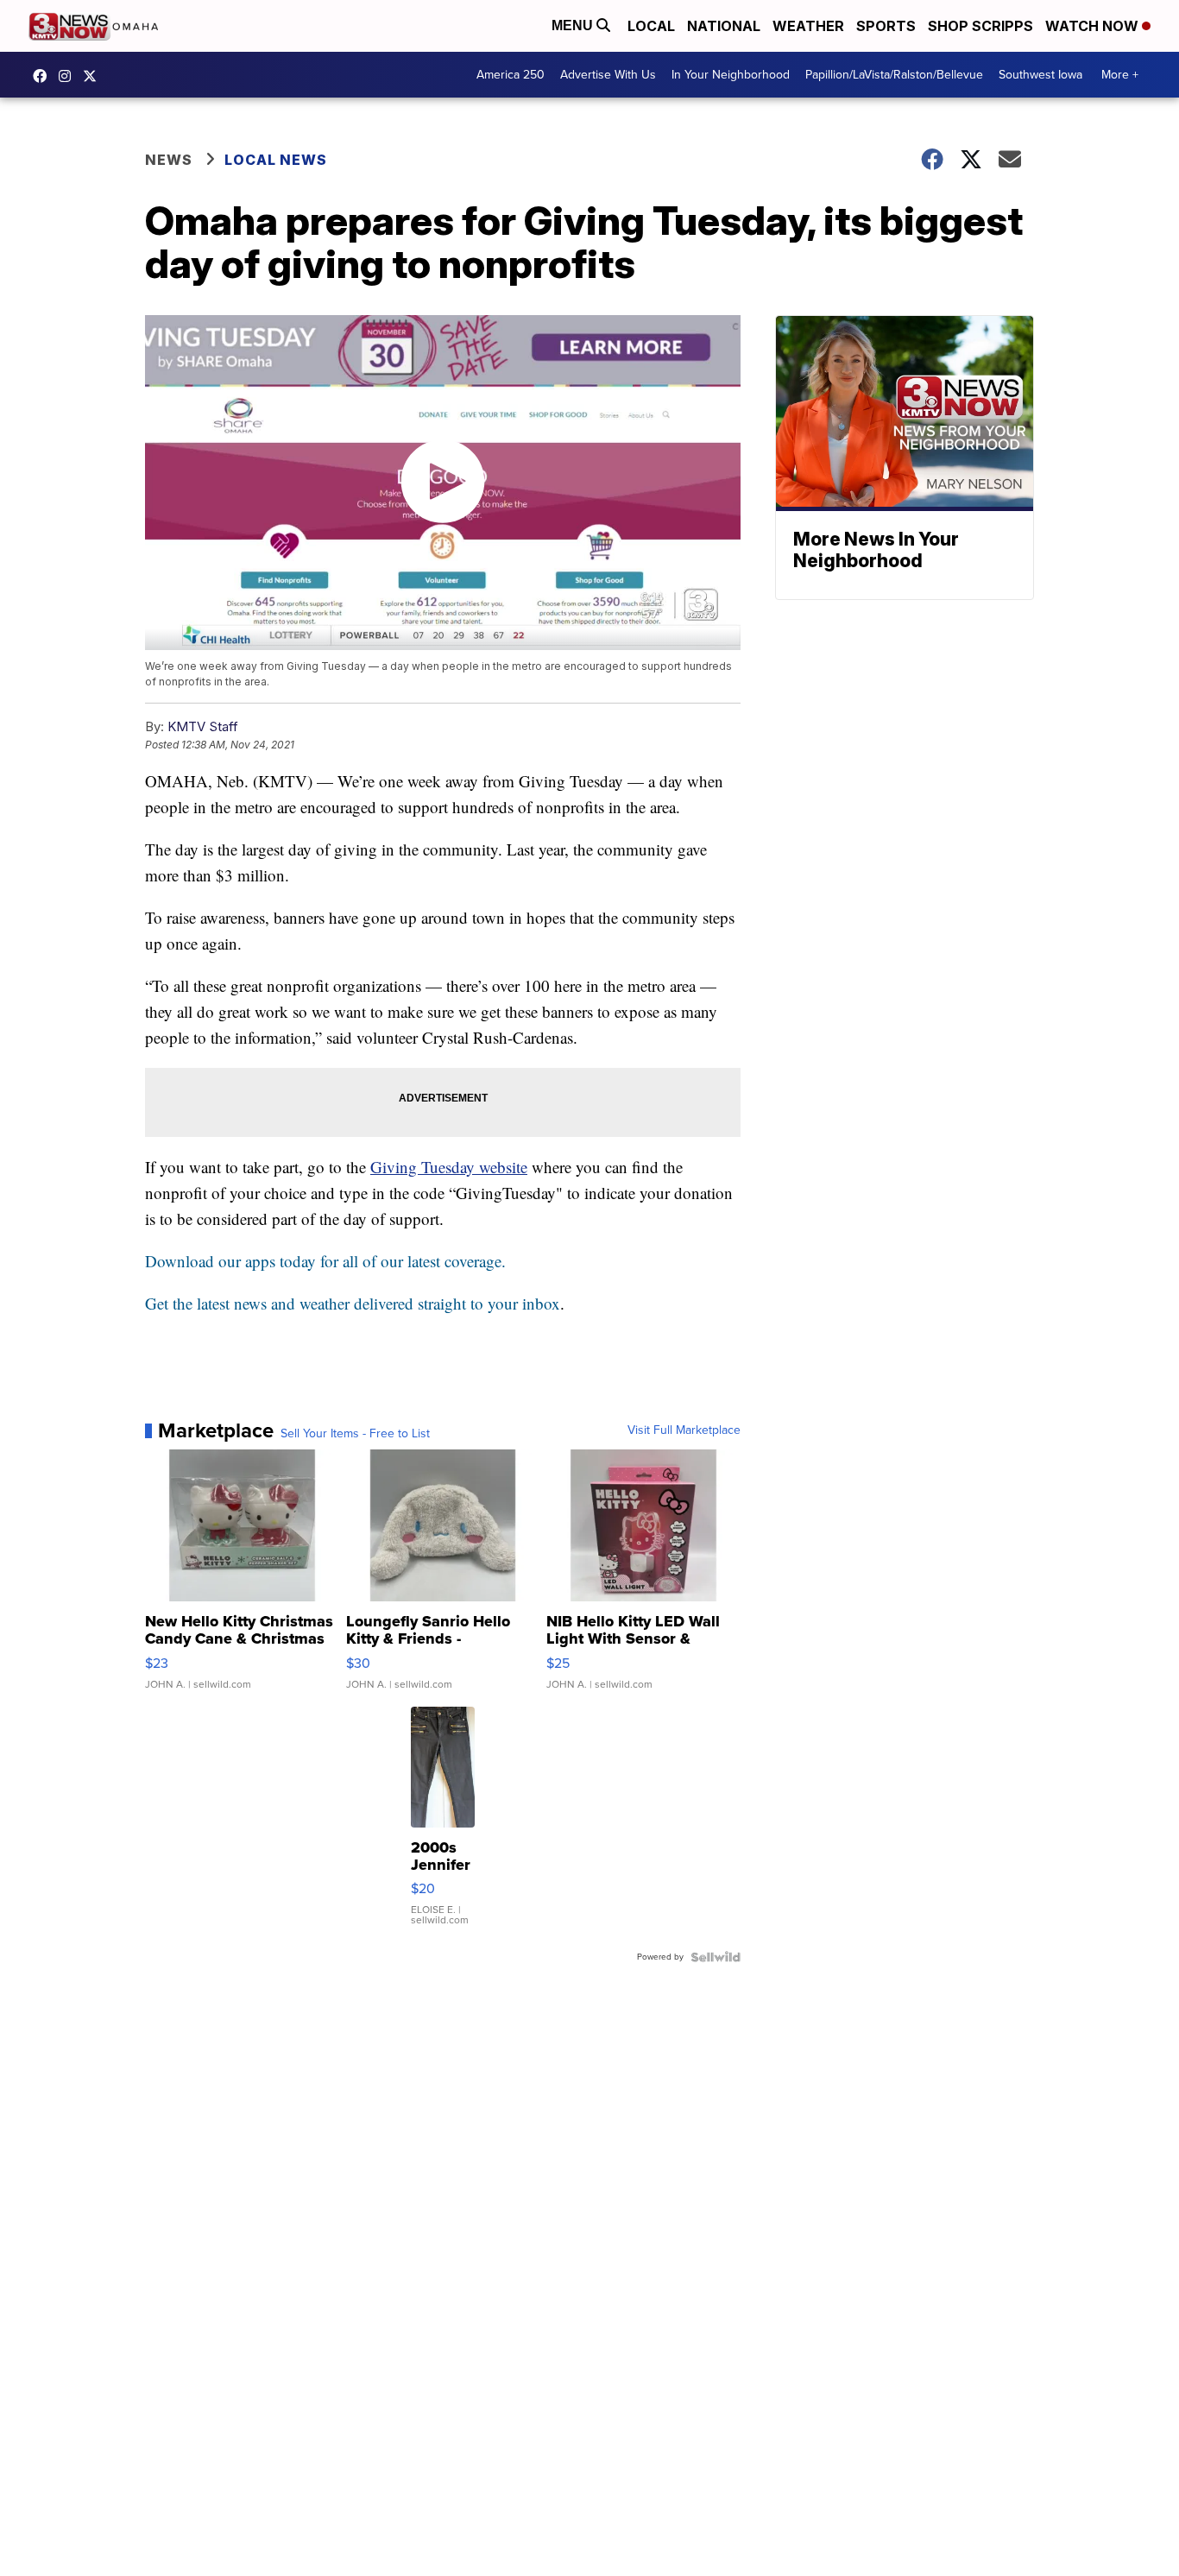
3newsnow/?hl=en (69, 76)
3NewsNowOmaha (94, 76)
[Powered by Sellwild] (716, 1957)
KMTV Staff (203, 726)
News (169, 160)
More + (1120, 75)
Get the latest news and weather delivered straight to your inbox (353, 1303)
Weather (808, 26)
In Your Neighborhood (731, 75)
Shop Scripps (980, 26)
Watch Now (1094, 26)
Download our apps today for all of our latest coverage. (325, 1261)
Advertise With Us (608, 75)
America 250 (511, 75)
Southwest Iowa (1040, 75)
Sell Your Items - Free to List (355, 1434)
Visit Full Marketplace (684, 1430)
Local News (276, 160)
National (724, 26)
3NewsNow (44, 76)
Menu (574, 25)
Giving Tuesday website (449, 1167)
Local (651, 26)
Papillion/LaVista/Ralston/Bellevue (894, 75)
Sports (886, 26)
